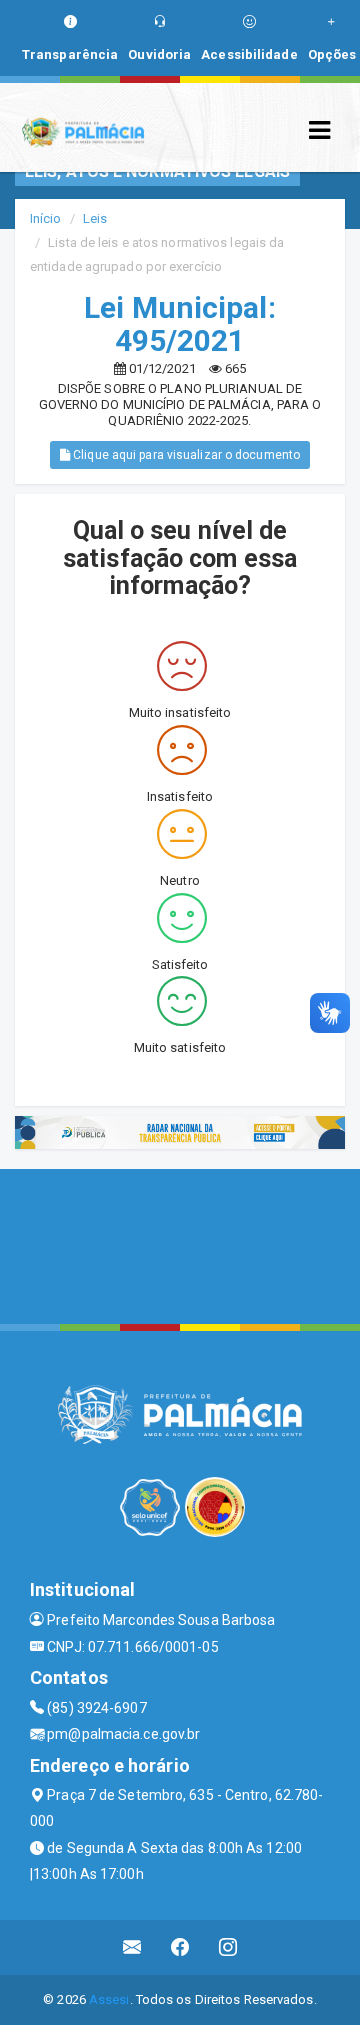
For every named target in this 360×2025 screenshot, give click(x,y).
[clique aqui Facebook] (180, 1947)
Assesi (109, 1999)
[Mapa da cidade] (180, 1244)
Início (46, 218)
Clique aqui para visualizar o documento (185, 455)
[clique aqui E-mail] (132, 1947)
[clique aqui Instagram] (228, 1947)
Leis (95, 218)
